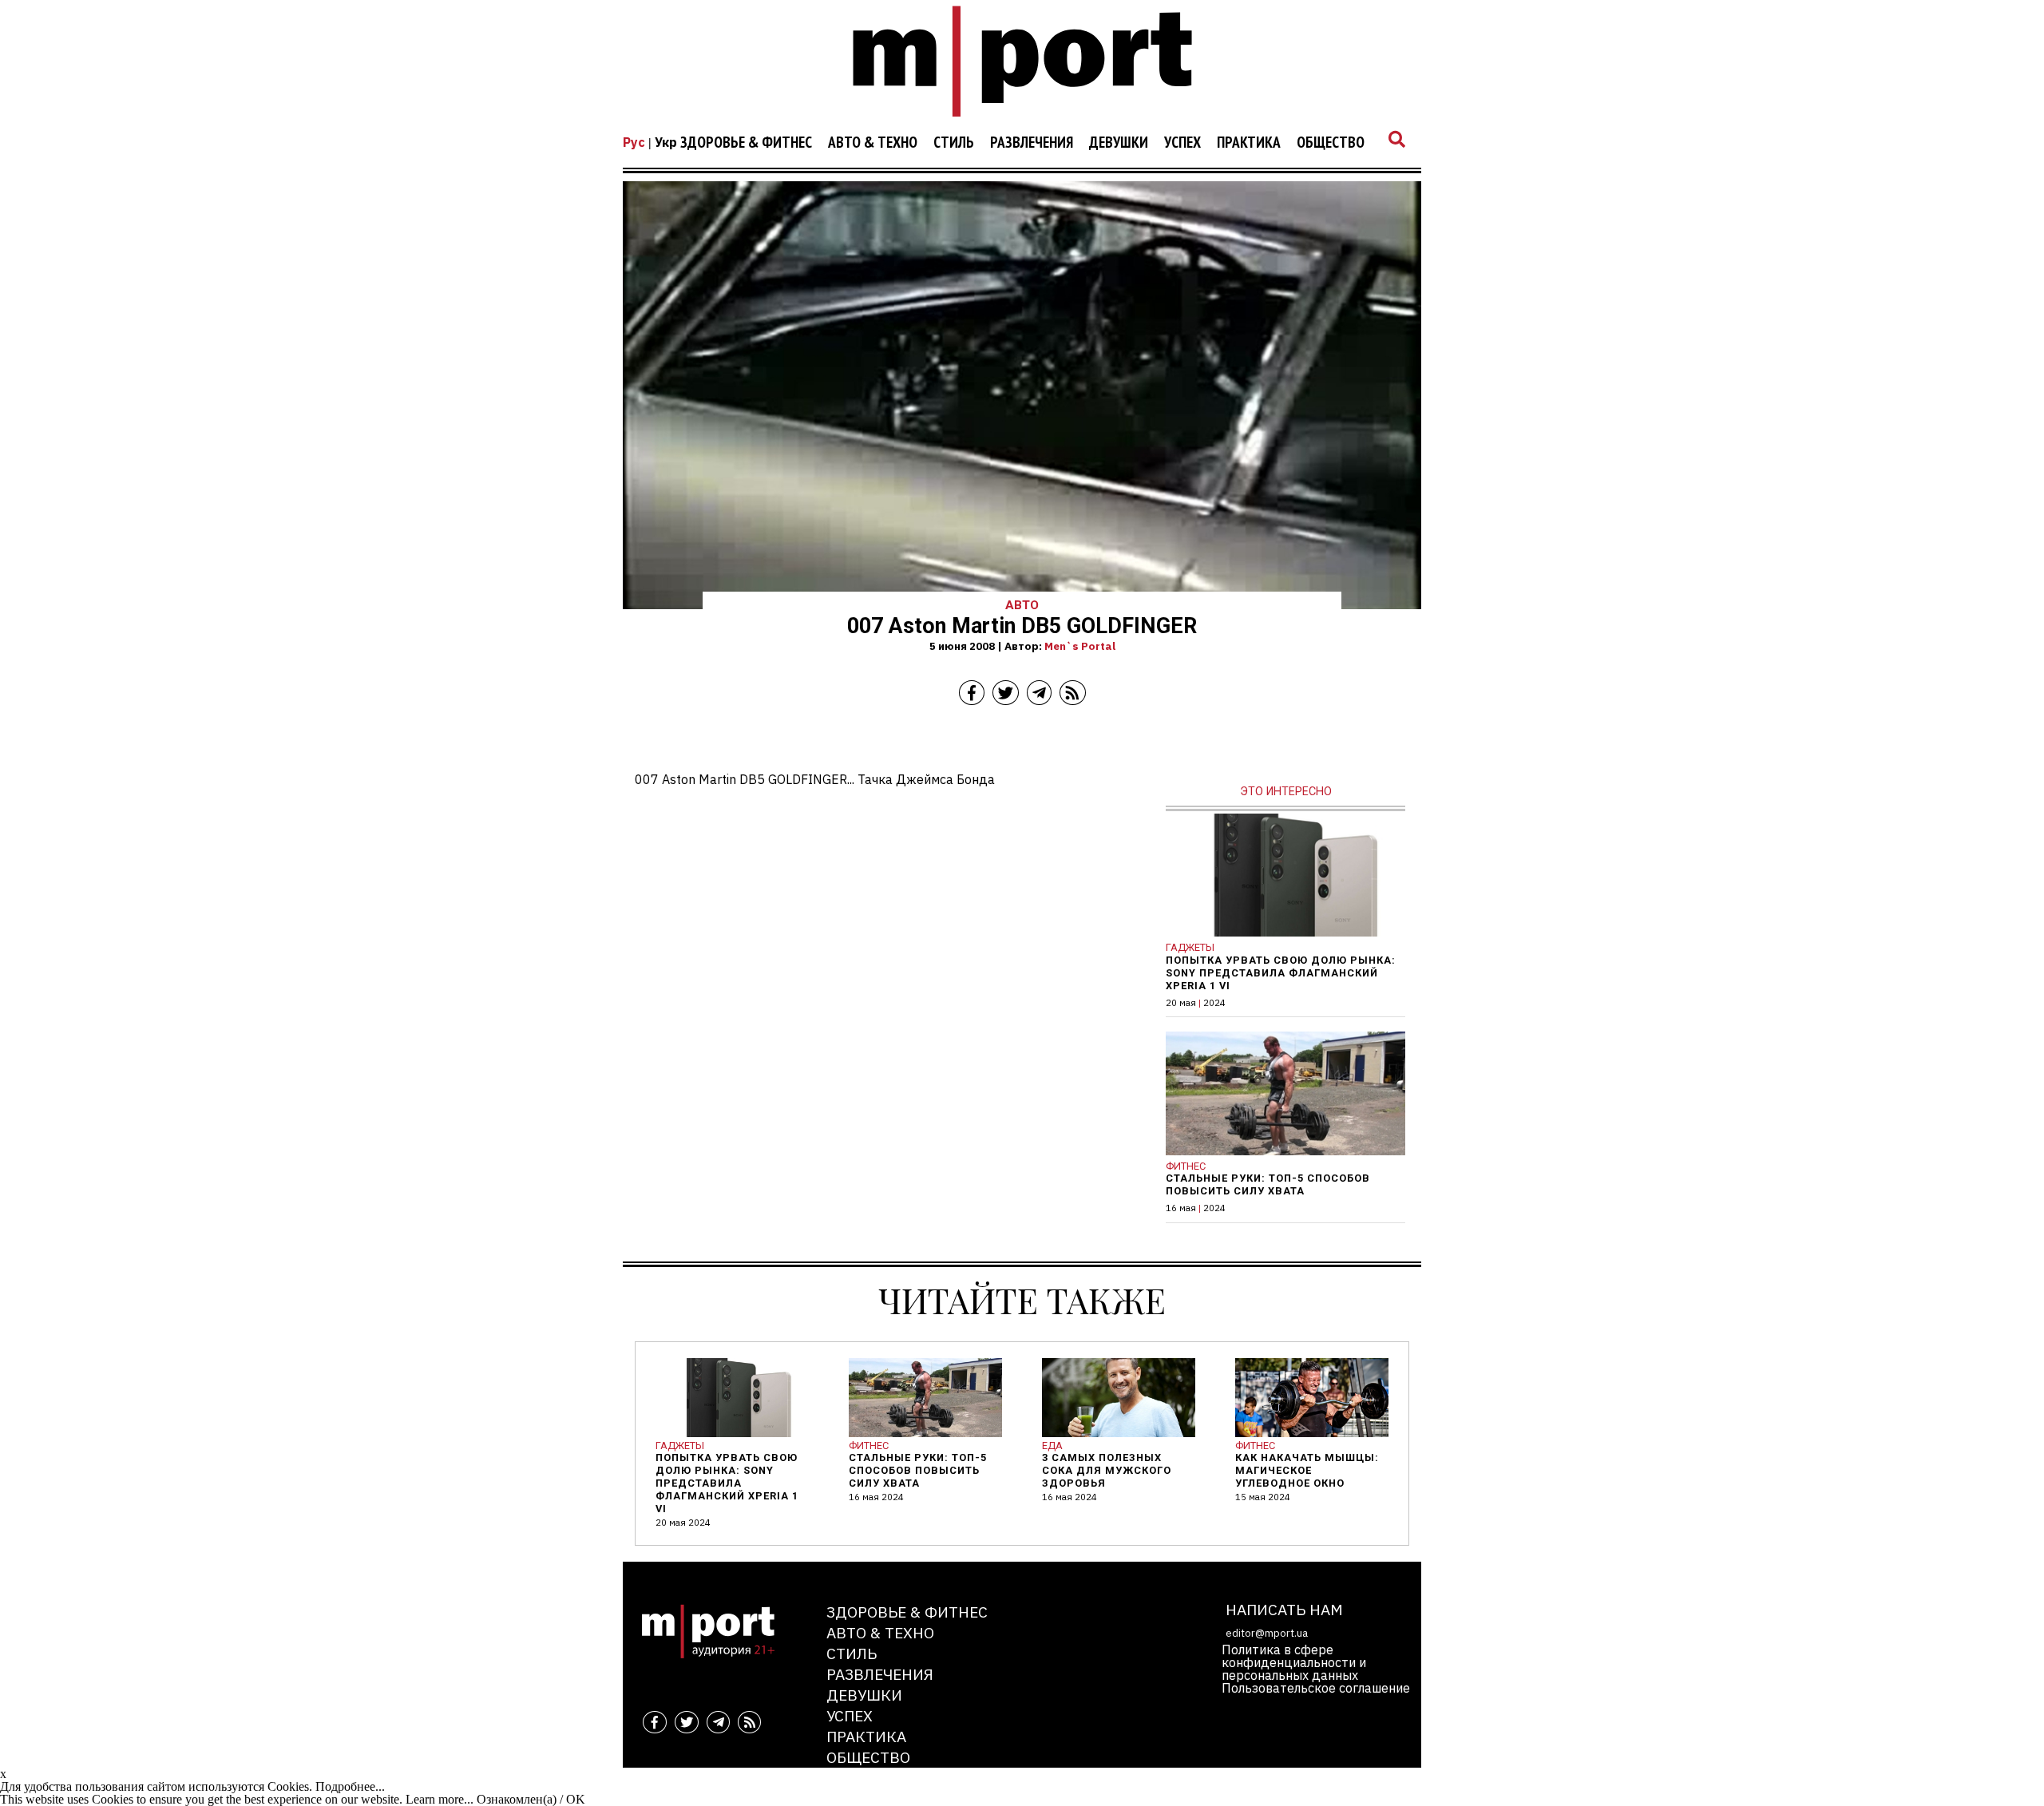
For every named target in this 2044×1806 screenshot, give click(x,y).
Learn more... (440, 1799)
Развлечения (1032, 143)
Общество (1331, 143)
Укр (666, 142)
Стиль (954, 143)
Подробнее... (350, 1786)
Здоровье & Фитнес (746, 143)
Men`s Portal (1080, 646)
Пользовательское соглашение (1316, 1688)
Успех (1182, 143)
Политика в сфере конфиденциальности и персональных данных (1294, 1662)
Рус (634, 142)
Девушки (1119, 143)
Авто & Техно (873, 143)
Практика (1249, 143)
